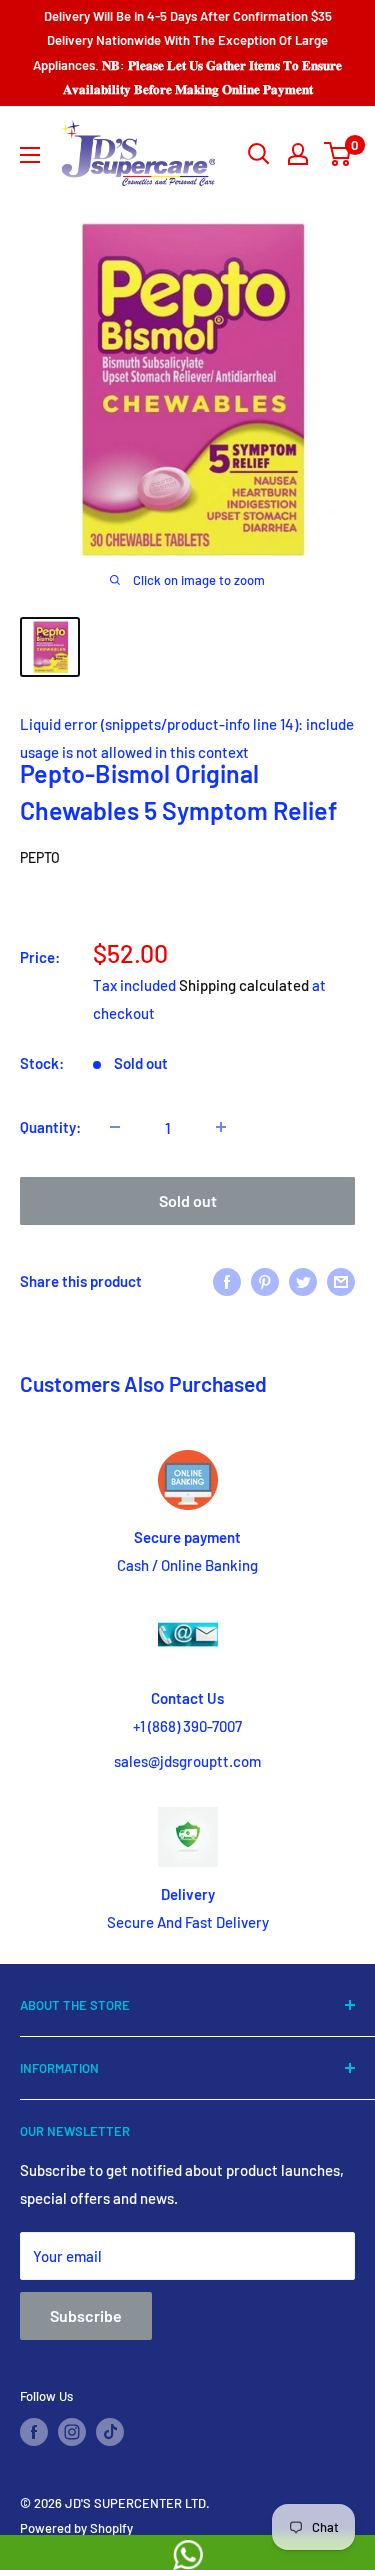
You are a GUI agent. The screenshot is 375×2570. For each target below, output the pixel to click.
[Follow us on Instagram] (72, 2432)
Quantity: (50, 1127)
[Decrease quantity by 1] (115, 1127)
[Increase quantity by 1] (221, 1127)
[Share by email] (341, 1280)
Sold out (188, 1200)
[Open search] (259, 154)
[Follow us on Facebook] (34, 2432)
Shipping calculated (244, 985)
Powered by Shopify (76, 2528)
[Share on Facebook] (227, 1280)
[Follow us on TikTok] (110, 2432)
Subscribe (86, 2315)
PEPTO (40, 857)
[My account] (298, 154)
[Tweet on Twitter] (303, 1280)
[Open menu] (30, 155)
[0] (338, 154)
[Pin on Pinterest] (265, 1280)
